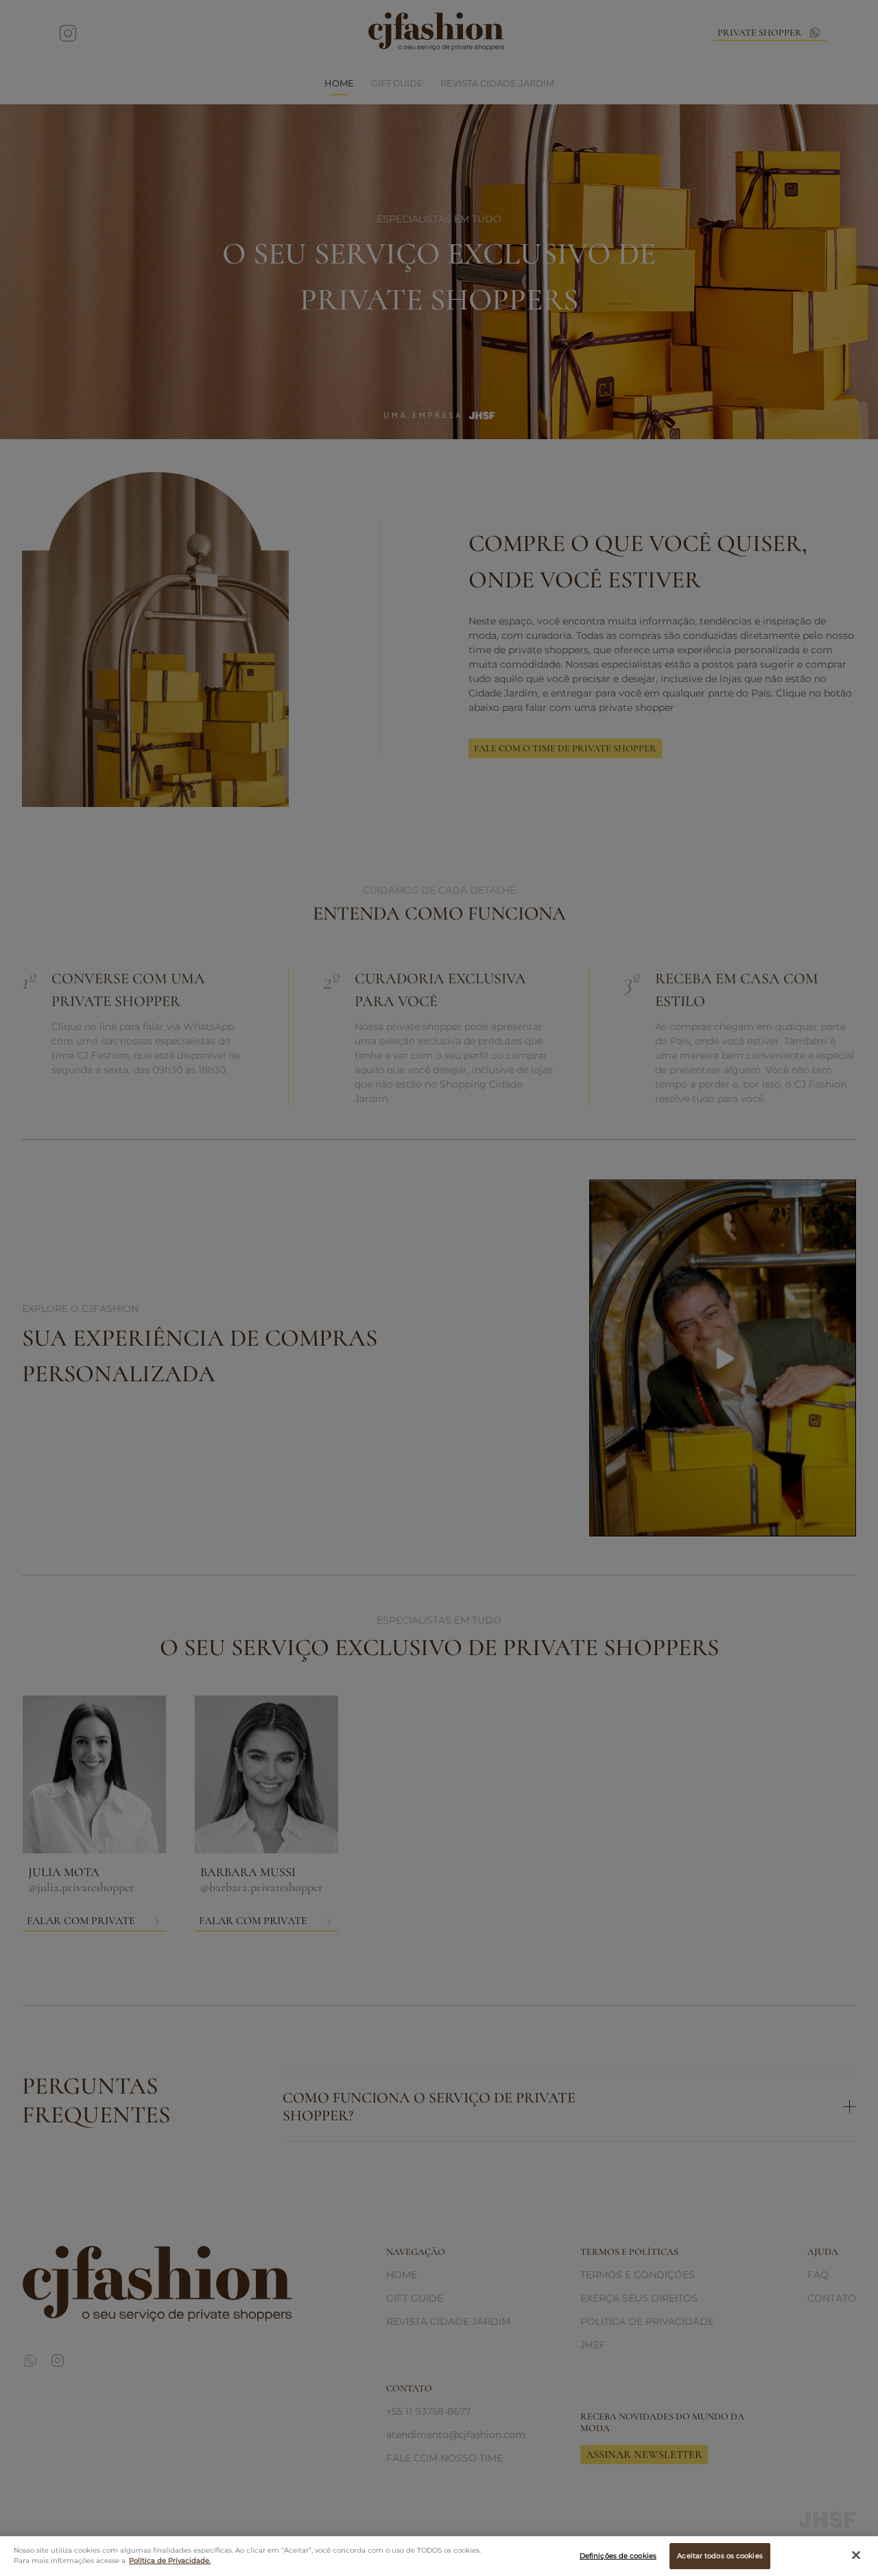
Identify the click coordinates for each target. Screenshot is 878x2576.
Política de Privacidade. (170, 2561)
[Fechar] (856, 2555)
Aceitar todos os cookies (720, 2556)
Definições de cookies (618, 2556)
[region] (439, 2556)
